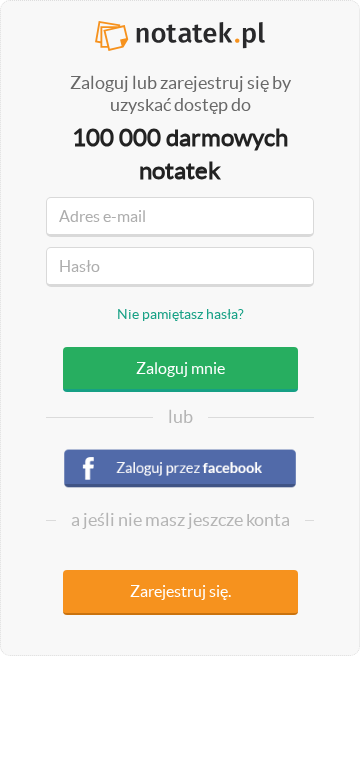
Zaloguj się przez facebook (180, 471)
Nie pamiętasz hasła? (180, 314)
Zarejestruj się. (180, 591)
